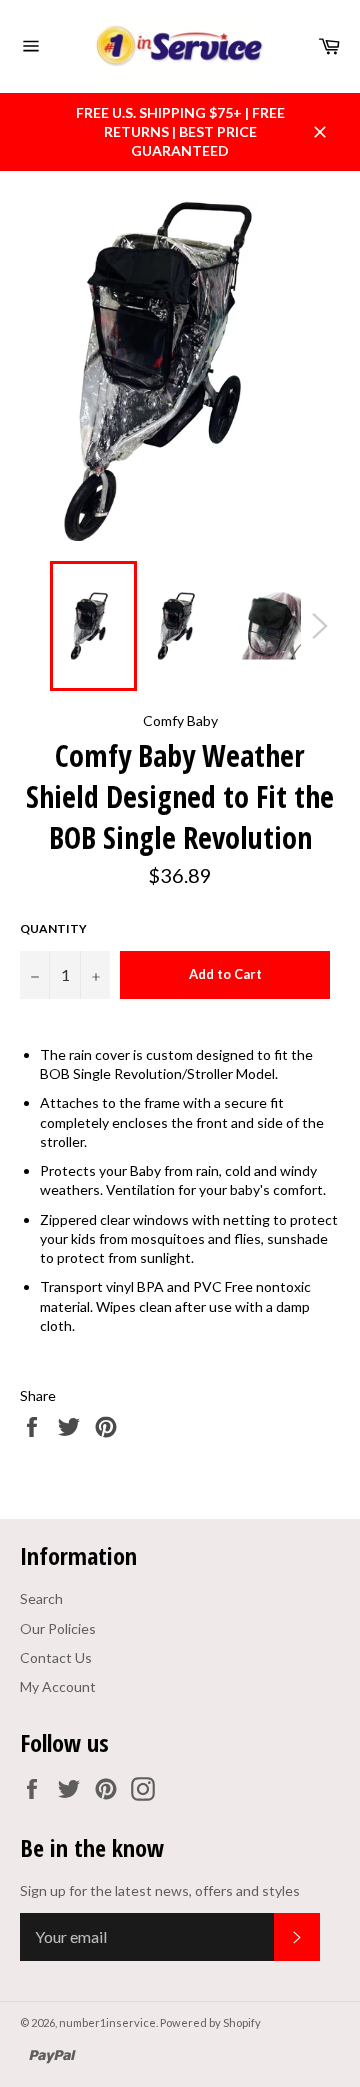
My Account (58, 1686)
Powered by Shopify (210, 2022)
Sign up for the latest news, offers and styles (160, 1890)
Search (41, 1598)
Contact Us (56, 1657)
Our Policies (58, 1628)
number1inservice (107, 2022)
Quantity (53, 928)
